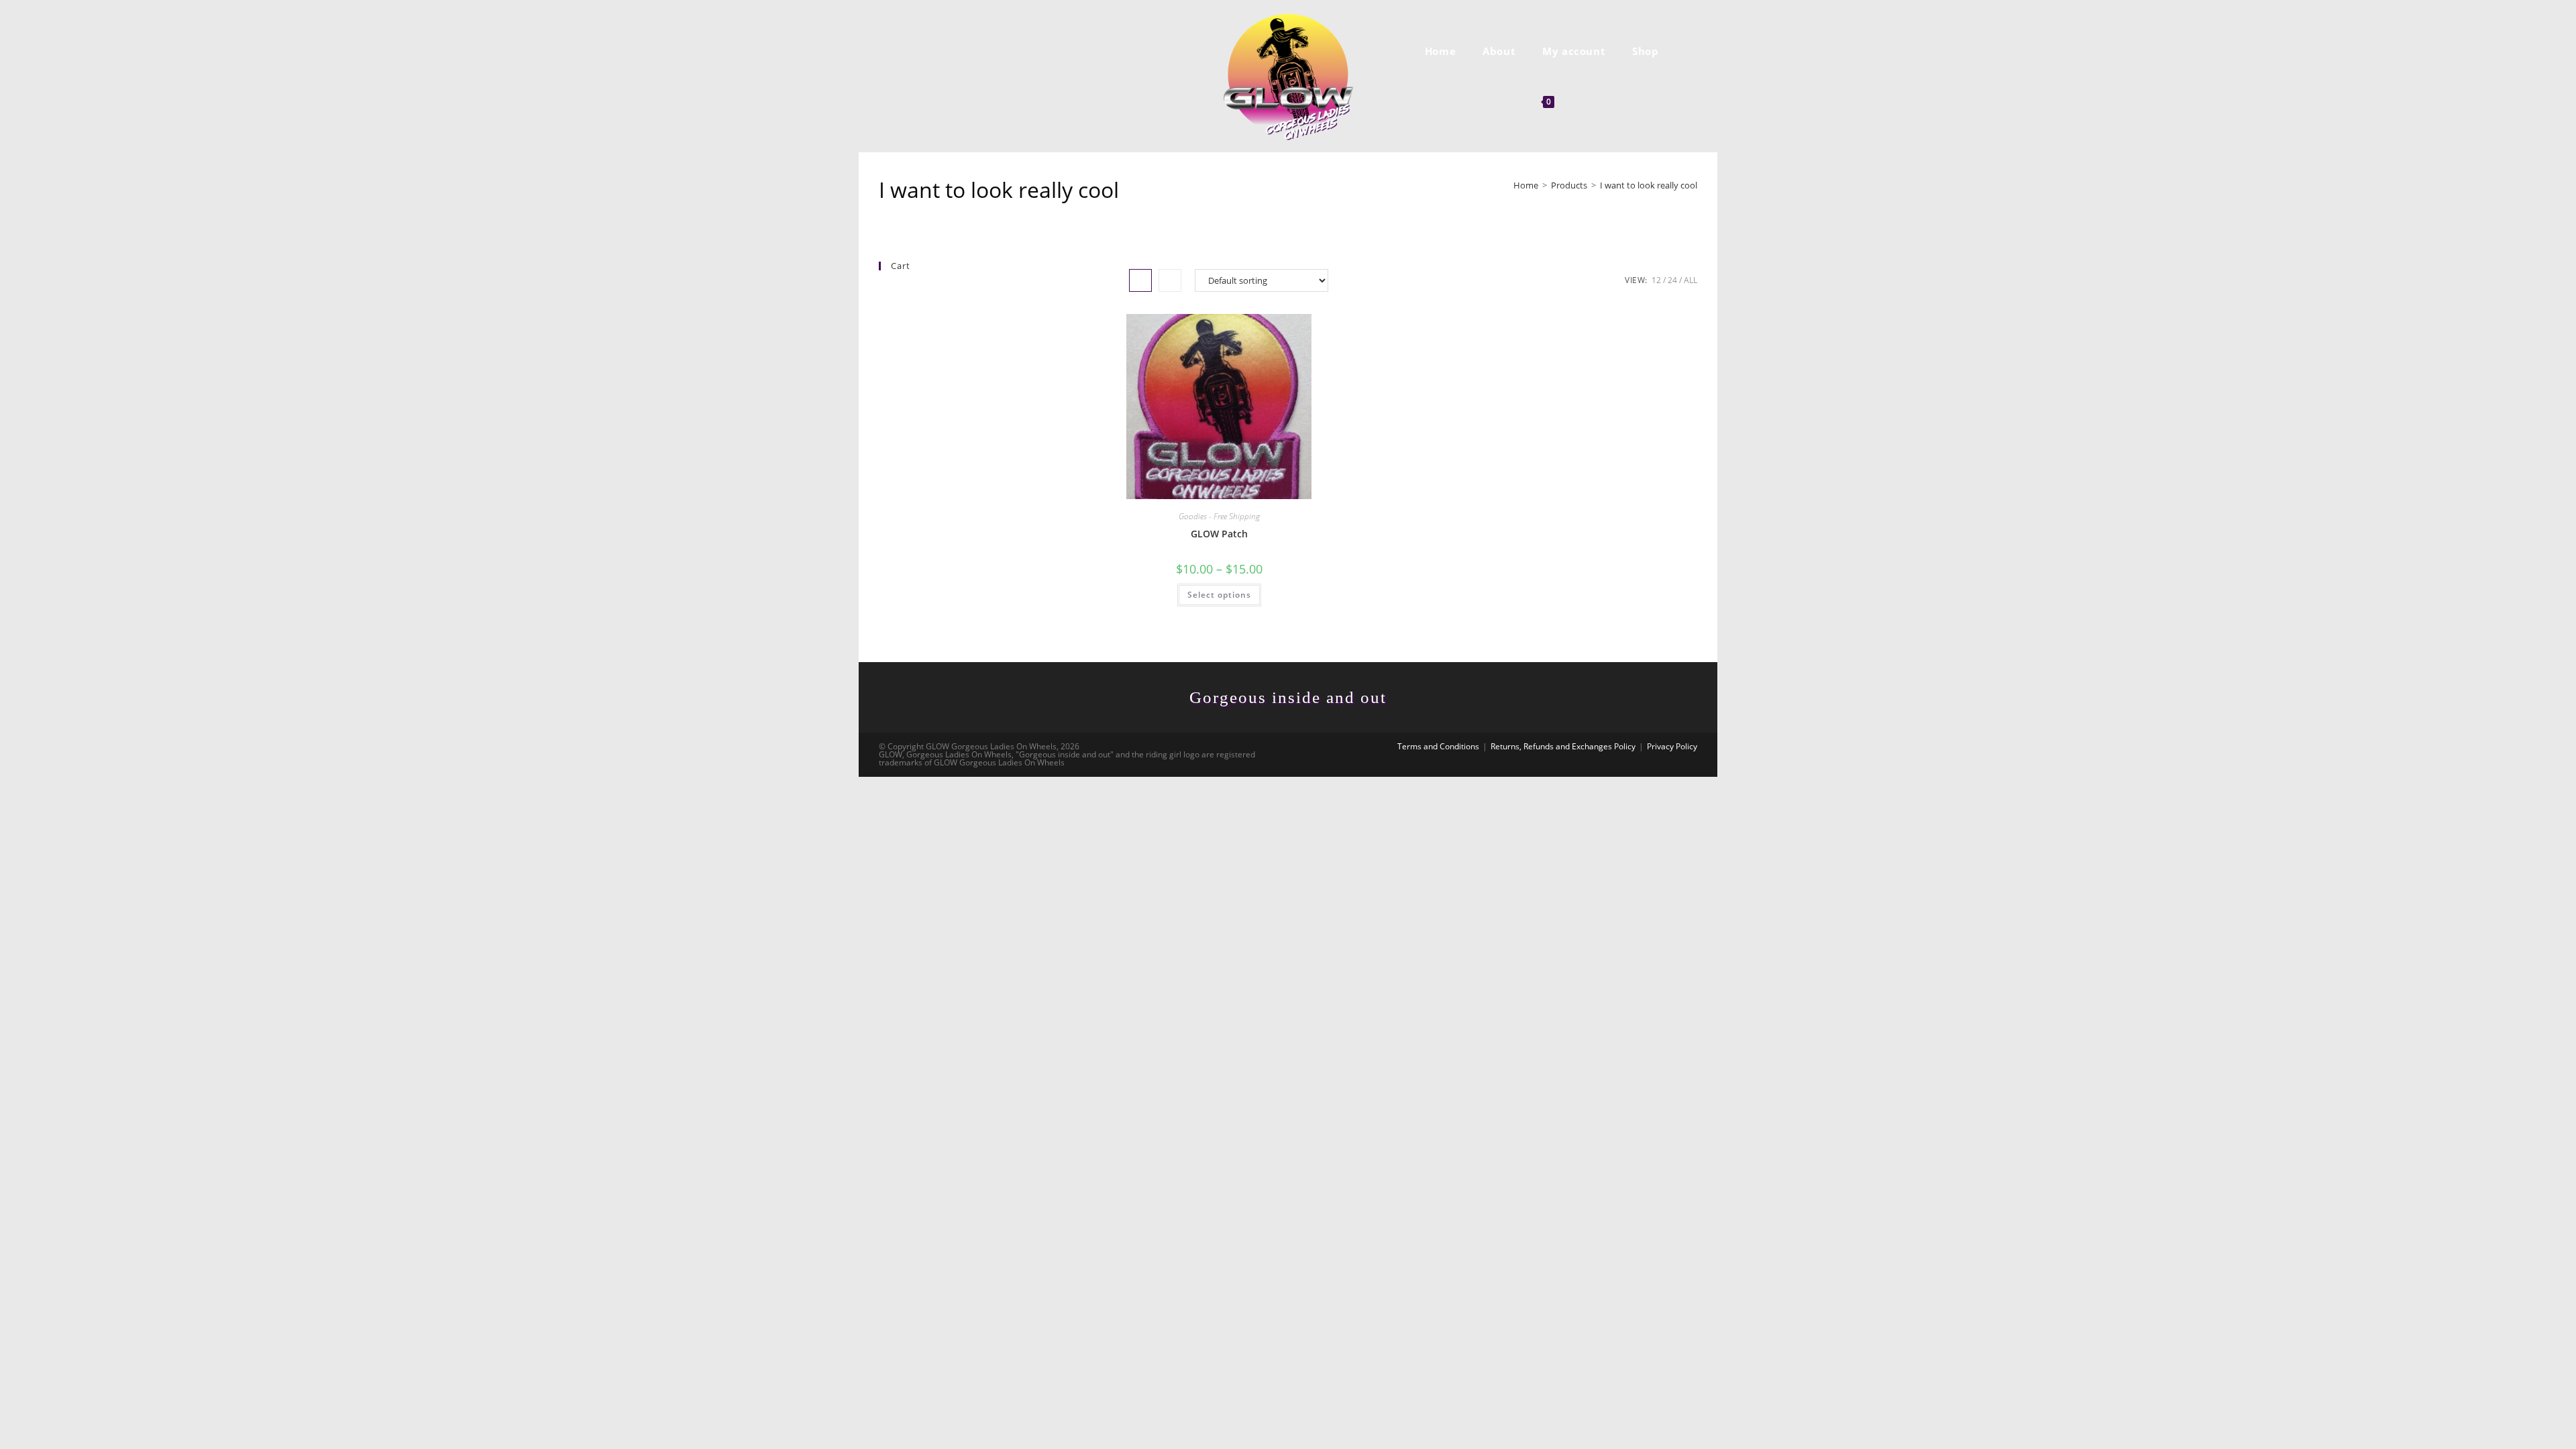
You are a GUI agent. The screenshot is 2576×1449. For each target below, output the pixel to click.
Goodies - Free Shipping (1219, 516)
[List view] (1170, 280)
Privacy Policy (1672, 746)
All (1690, 280)
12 (1656, 280)
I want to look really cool (1649, 185)
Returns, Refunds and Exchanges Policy (1563, 746)
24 (1672, 280)
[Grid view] (1140, 280)
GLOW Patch (1219, 534)
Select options (1219, 595)
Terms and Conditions (1438, 746)
